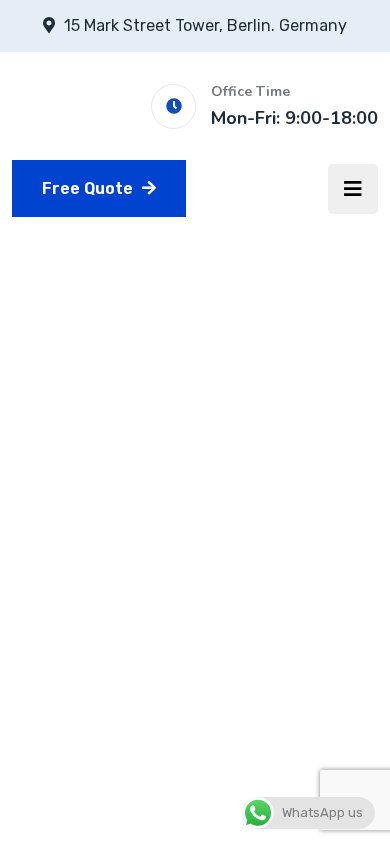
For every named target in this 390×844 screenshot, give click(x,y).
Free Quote (89, 188)
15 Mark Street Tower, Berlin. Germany (205, 25)
